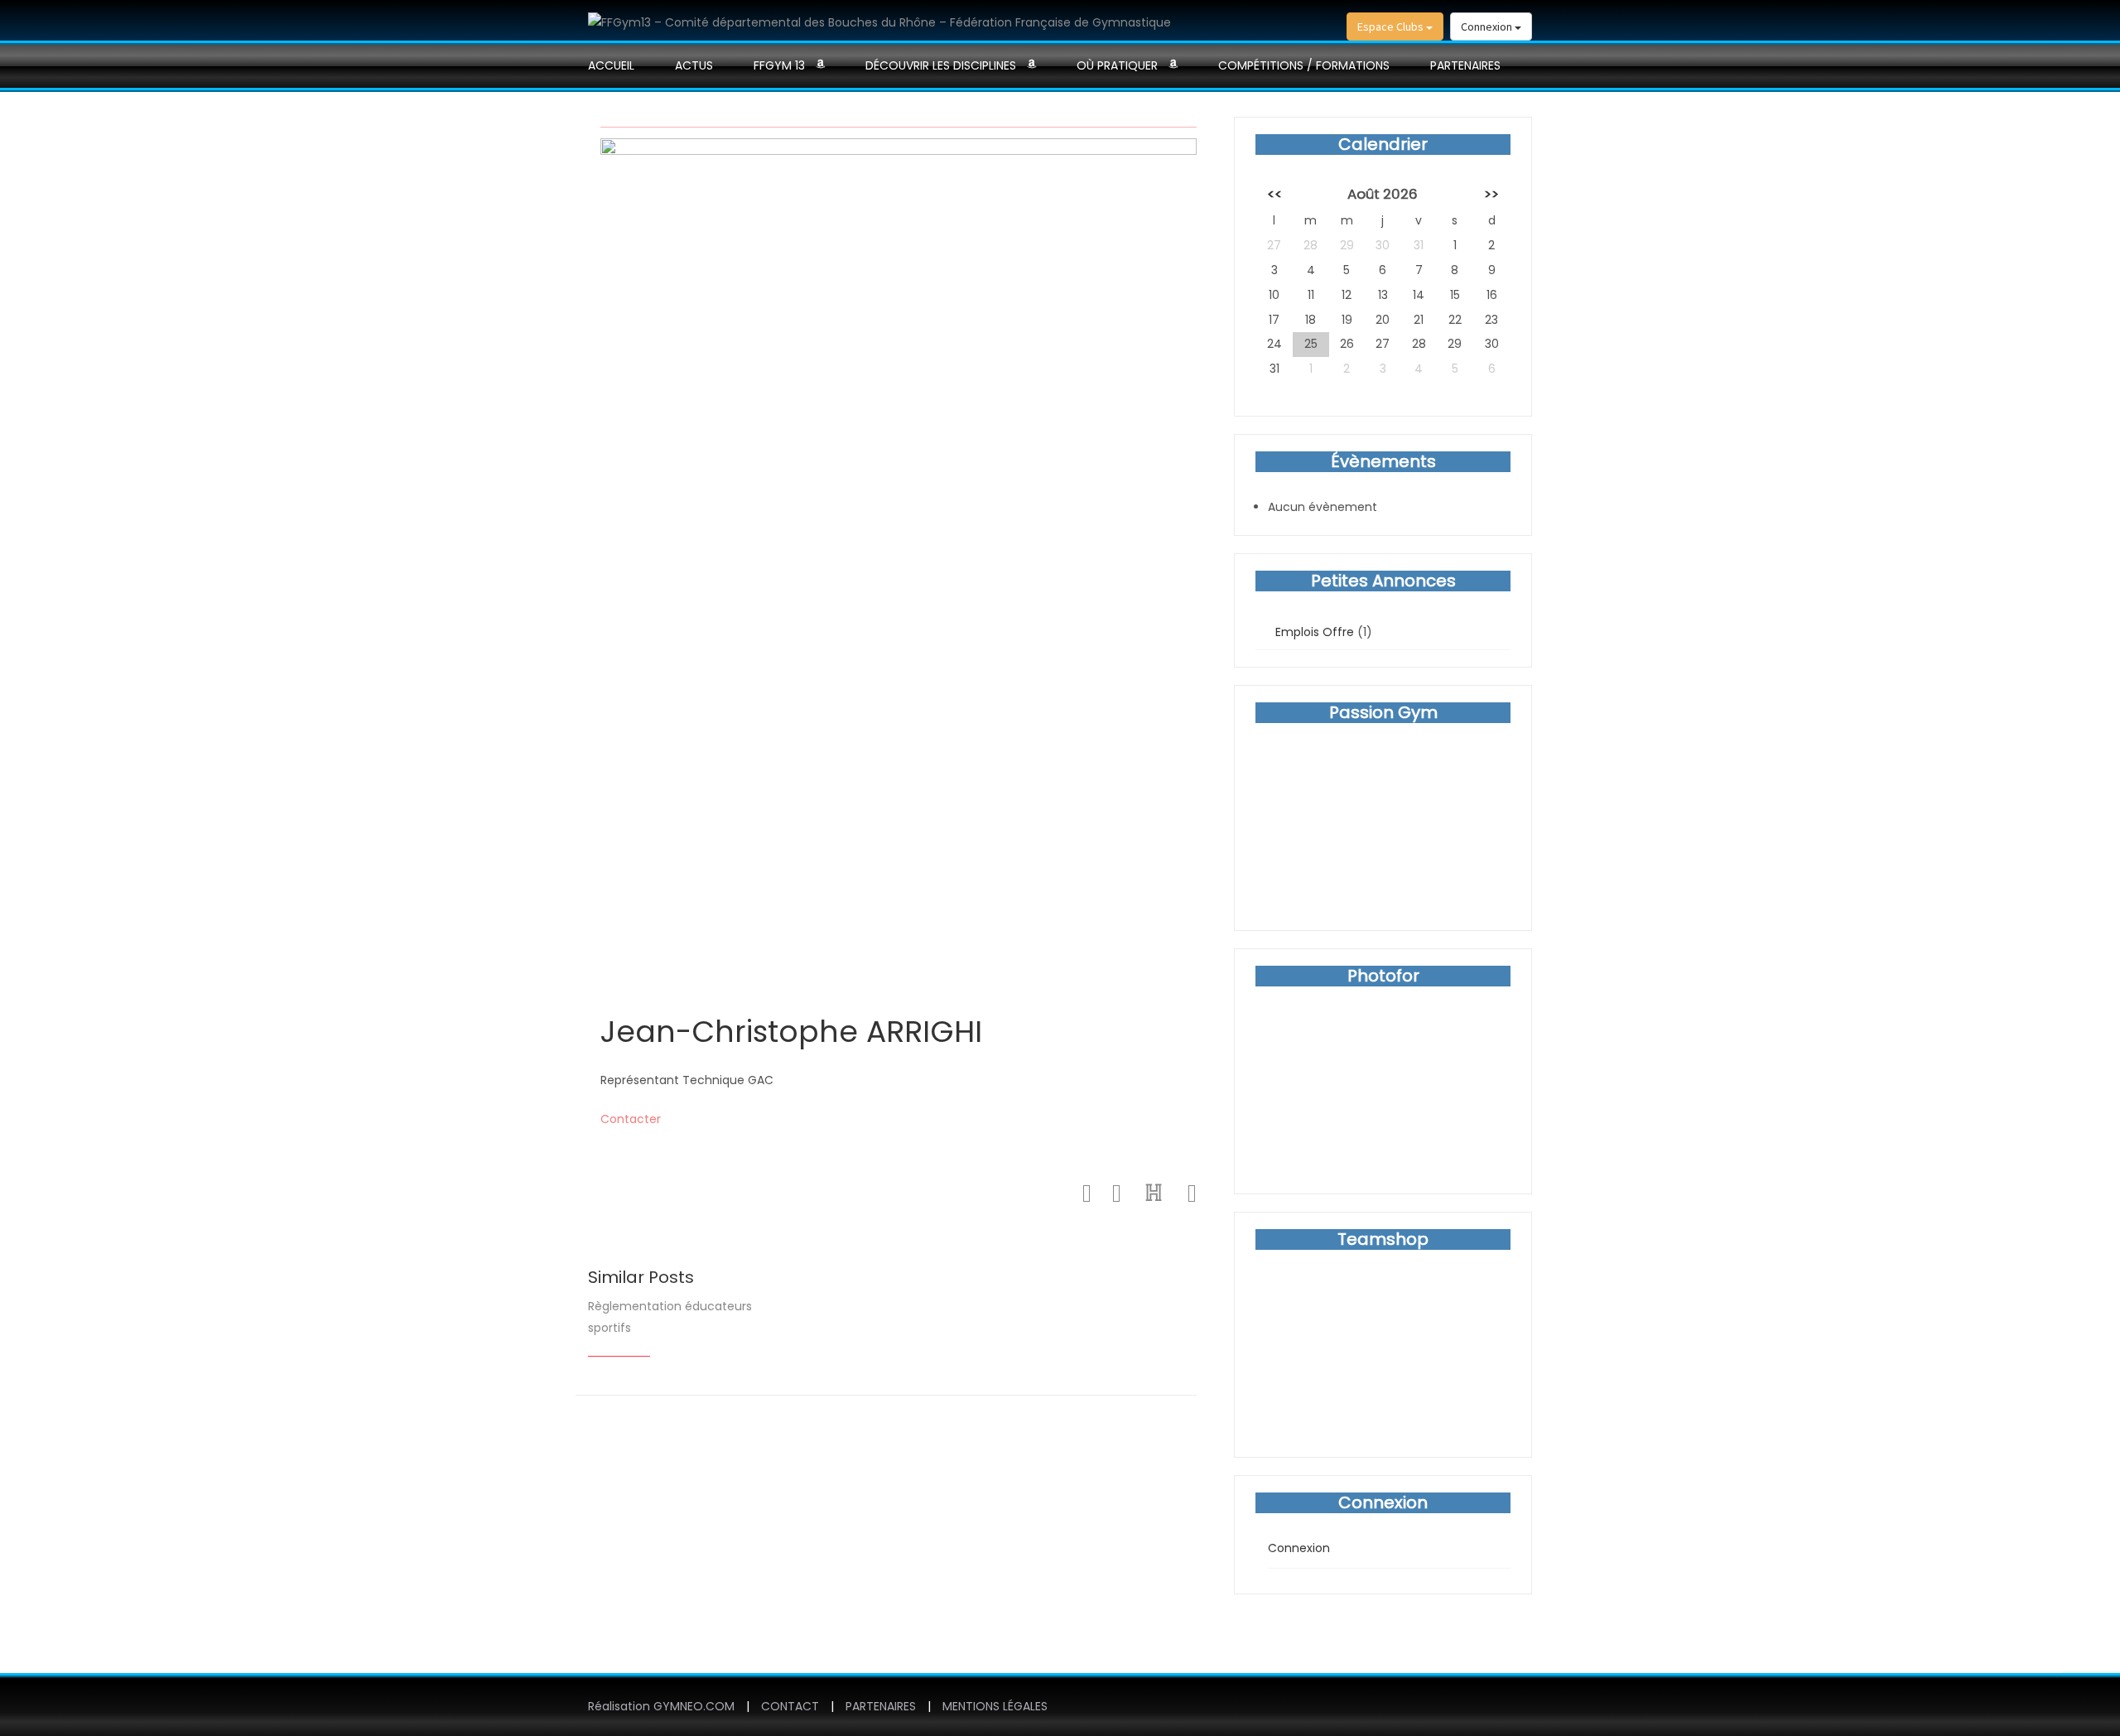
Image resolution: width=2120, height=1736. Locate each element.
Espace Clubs (1392, 27)
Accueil (611, 65)
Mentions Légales (995, 1706)
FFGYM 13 (779, 65)
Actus (694, 65)
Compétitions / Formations (1304, 65)
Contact (790, 1706)
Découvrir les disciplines (941, 65)
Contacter (631, 1119)
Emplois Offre (1315, 632)
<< (1274, 194)
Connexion (1488, 27)
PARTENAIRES (1465, 65)
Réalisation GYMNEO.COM (661, 1706)
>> (1491, 194)
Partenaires (881, 1706)
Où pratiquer (1117, 65)
